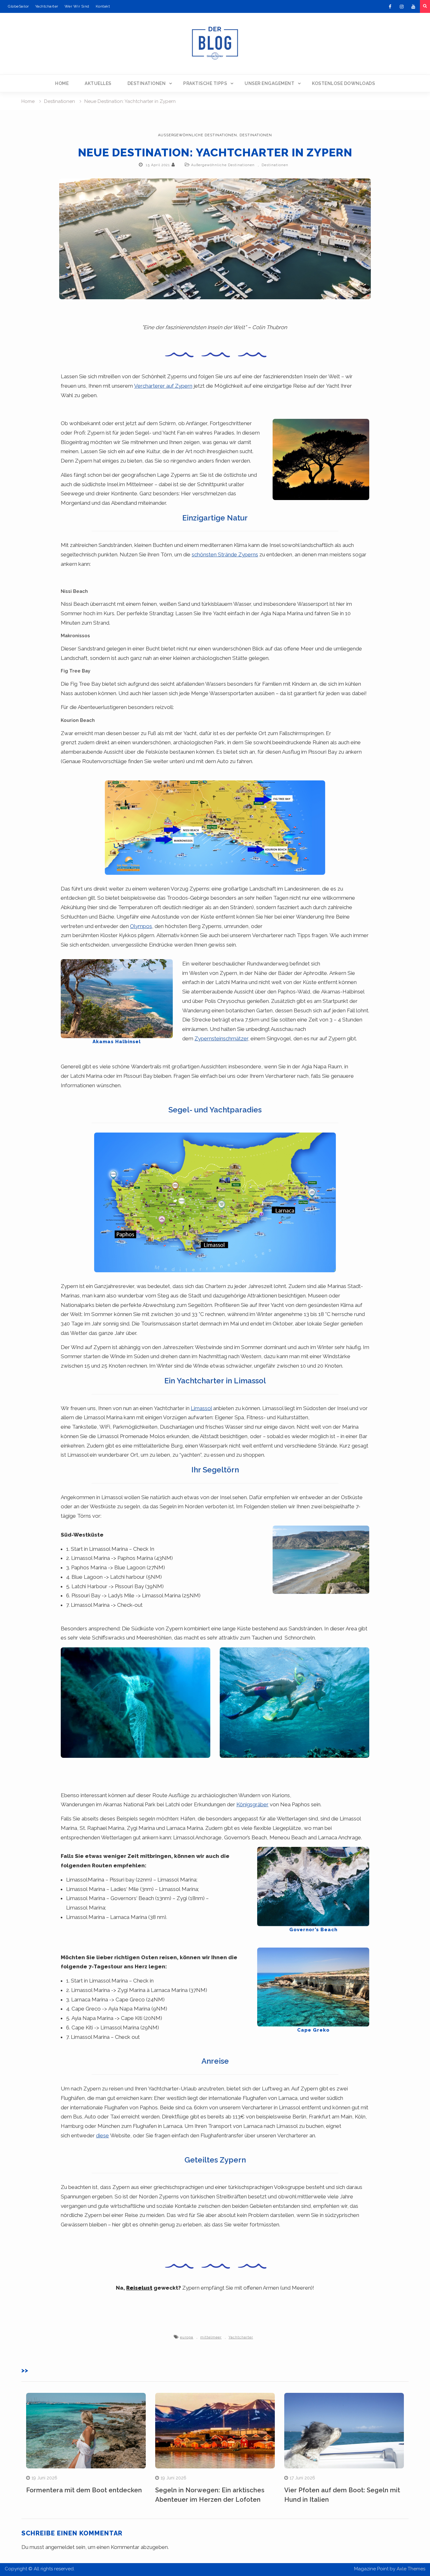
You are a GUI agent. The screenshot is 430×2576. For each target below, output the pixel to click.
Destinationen (147, 83)
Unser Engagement (269, 83)
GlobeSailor (18, 6)
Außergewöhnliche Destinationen (198, 135)
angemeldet (60, 2547)
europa (187, 2337)
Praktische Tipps (205, 83)
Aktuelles (98, 83)
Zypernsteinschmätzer (221, 1038)
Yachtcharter (47, 6)
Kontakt (103, 6)
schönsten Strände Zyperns (225, 554)
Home (62, 83)
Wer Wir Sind (77, 6)
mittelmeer (211, 2337)
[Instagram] (402, 7)
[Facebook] (390, 7)
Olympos (141, 926)
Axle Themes (411, 2569)
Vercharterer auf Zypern (163, 386)
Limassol (201, 1408)
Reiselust (139, 2288)
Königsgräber (252, 1804)
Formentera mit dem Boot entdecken (84, 2490)
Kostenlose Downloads (343, 83)
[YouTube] (413, 7)
